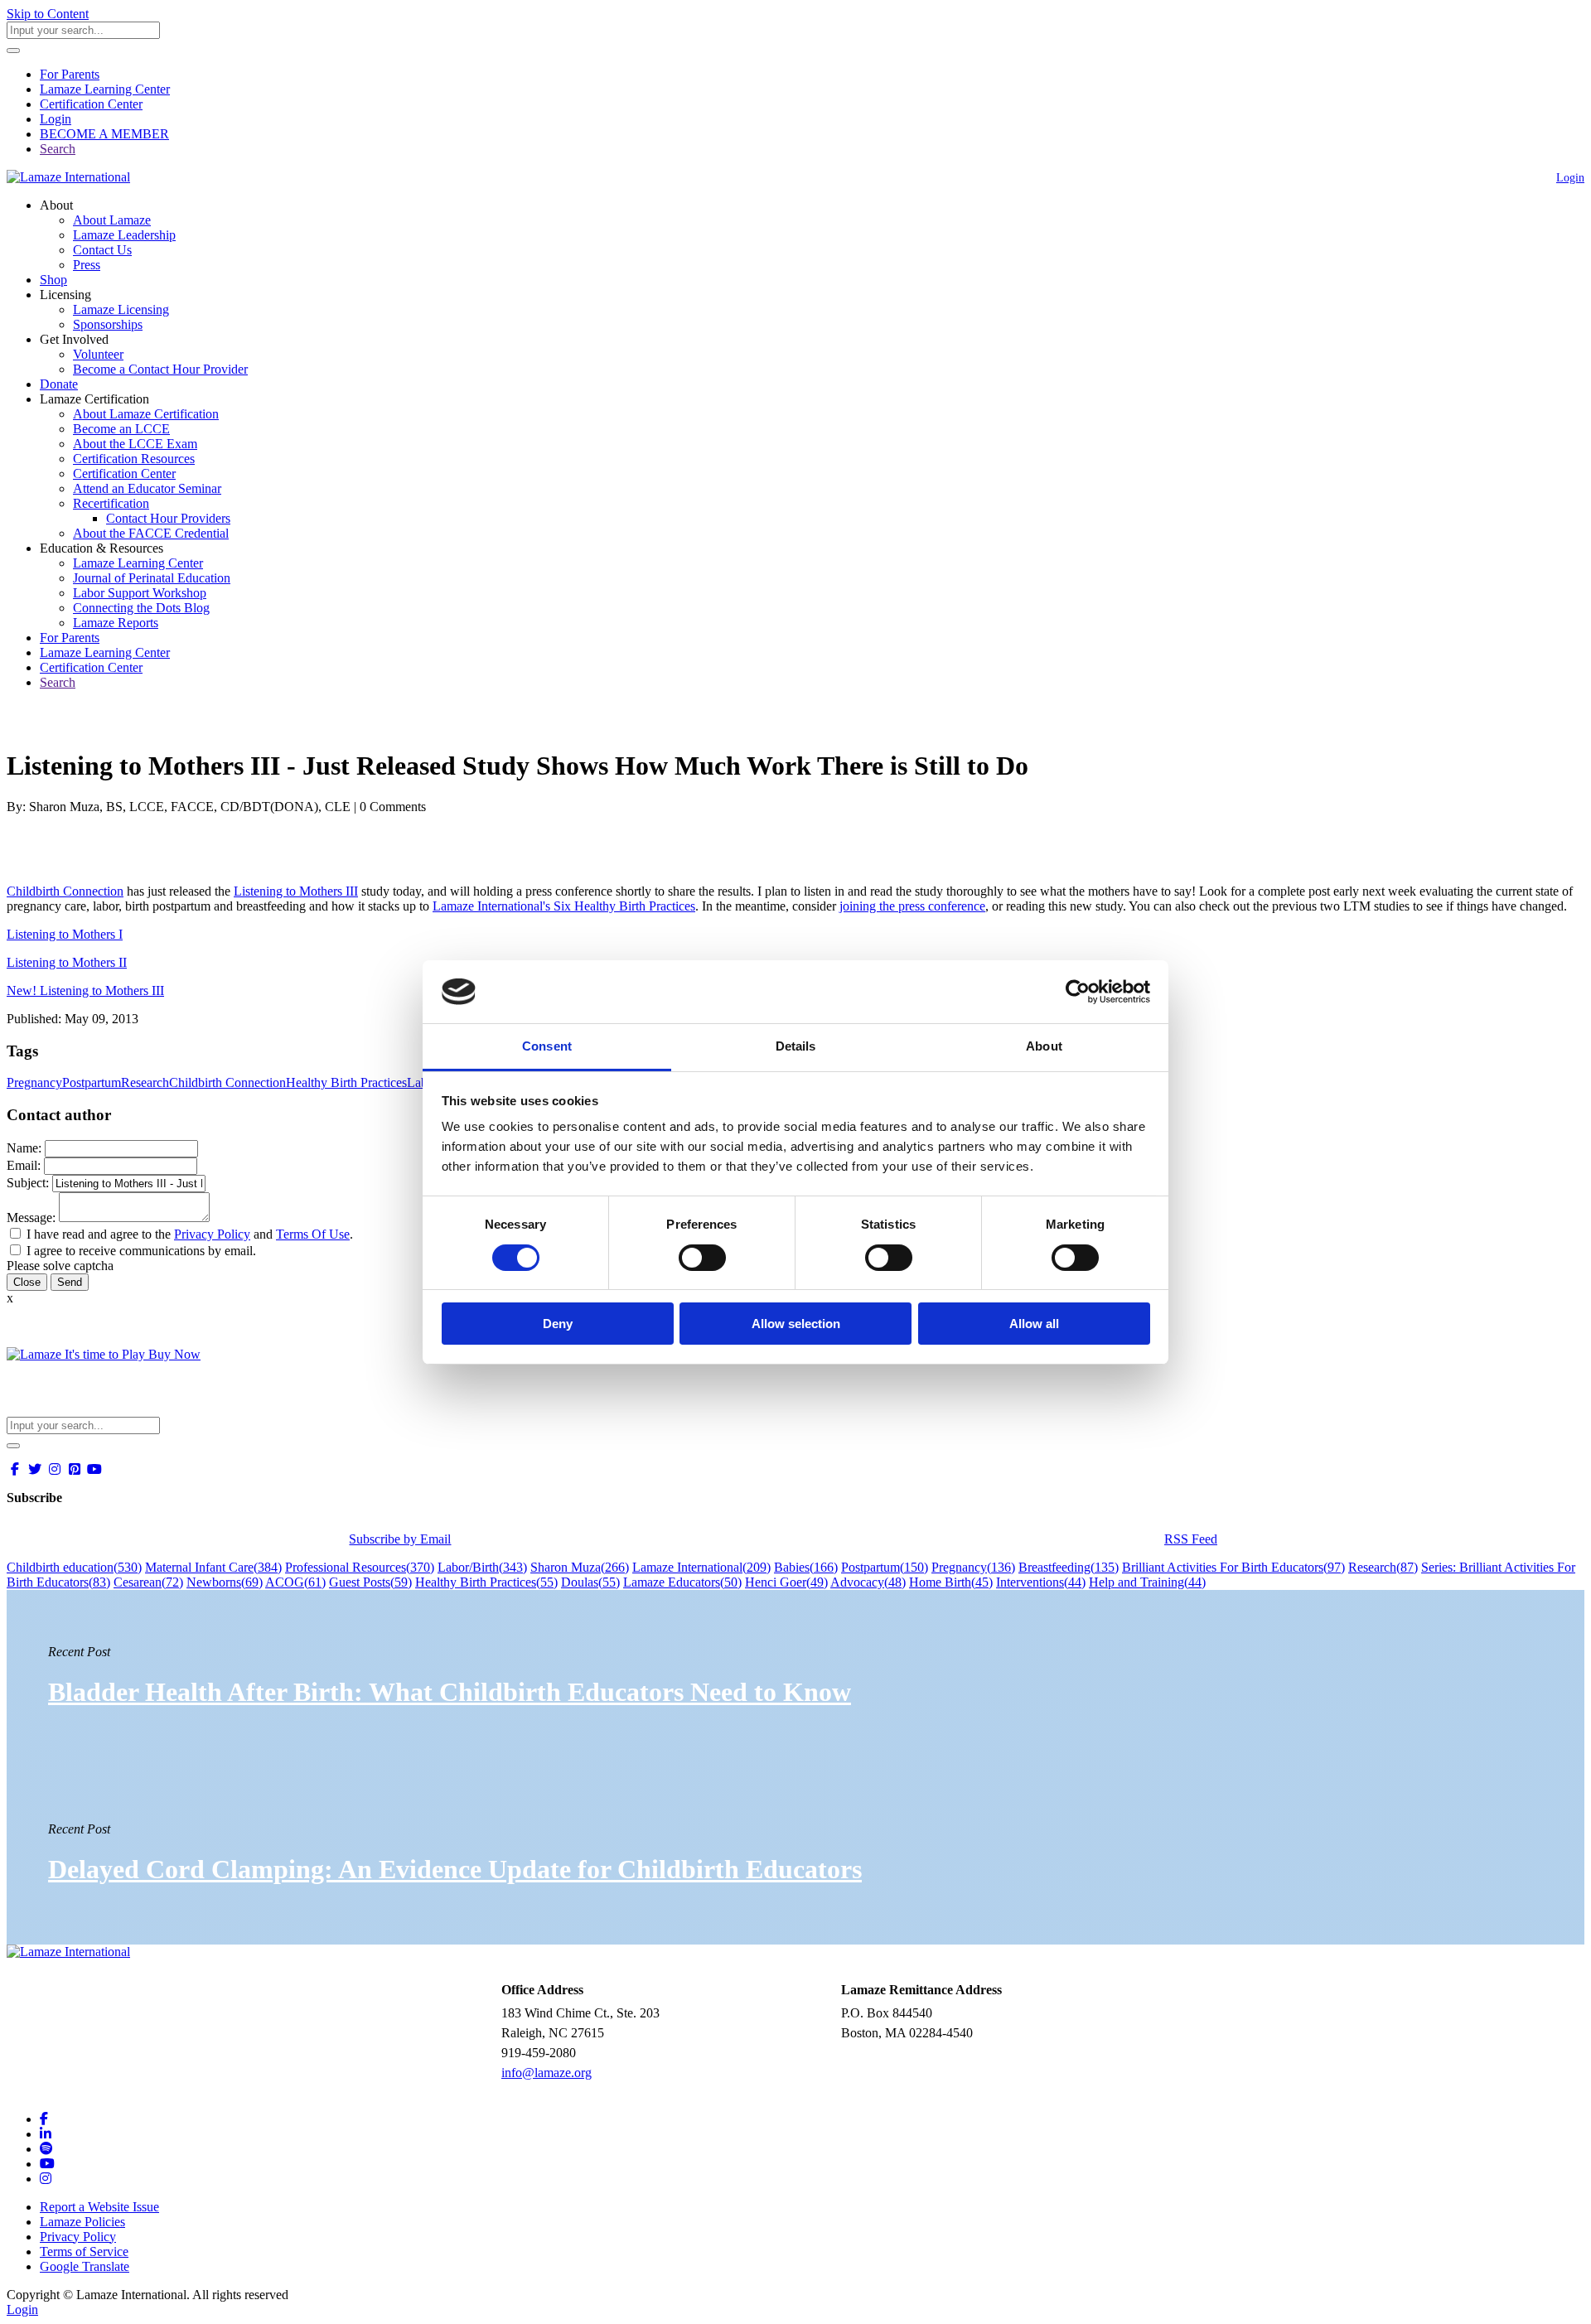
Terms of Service (84, 2252)
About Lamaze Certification (146, 414)
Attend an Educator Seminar (147, 488)
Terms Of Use (313, 1234)
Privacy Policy (212, 1234)
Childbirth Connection (65, 891)
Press (87, 265)
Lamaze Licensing (121, 309)
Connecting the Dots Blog (141, 608)
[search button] (13, 51)
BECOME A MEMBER (104, 134)
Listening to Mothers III (296, 891)
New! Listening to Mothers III (85, 990)
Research (145, 1082)
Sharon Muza (580, 1567)
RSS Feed (1191, 1539)
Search (58, 149)
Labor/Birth (482, 1567)
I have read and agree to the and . (190, 1234)
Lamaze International (701, 1567)
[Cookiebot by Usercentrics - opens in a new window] (1078, 992)
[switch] (702, 1258)
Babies (806, 1567)
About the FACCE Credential (151, 533)
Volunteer (98, 354)
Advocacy (868, 1582)
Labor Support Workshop (140, 593)
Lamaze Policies (82, 2222)
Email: (24, 1165)
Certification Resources (134, 459)
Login (56, 119)
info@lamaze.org (546, 2073)
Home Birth (951, 1582)
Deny (558, 1324)
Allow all (1034, 1324)
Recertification (111, 503)
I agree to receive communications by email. (141, 1251)
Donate (59, 384)
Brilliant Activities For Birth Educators (1233, 1567)
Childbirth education (74, 1567)
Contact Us (102, 250)
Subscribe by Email (400, 1539)
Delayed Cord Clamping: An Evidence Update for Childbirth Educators (455, 1869)
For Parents (70, 74)
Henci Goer (786, 1582)
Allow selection (796, 1324)
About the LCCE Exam (135, 444)
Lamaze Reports (116, 623)
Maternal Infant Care (213, 1567)
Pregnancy (34, 1082)
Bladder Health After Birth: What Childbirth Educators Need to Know (450, 1692)
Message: (31, 1218)
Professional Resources (360, 1567)
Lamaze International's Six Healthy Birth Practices (564, 906)
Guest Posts (370, 1582)
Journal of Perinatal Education (152, 578)
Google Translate (85, 2266)
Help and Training (1147, 1582)
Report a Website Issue (99, 2207)
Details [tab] (796, 1046)
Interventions (1041, 1582)
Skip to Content (48, 14)
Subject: (28, 1183)
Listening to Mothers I (65, 934)
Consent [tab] (547, 1046)
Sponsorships (108, 324)
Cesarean (148, 1582)
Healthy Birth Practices (346, 1082)
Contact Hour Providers (168, 518)
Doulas (590, 1582)
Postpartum (92, 1082)
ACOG (295, 1582)
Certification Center (91, 104)
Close (27, 1282)
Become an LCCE (121, 429)
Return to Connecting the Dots (97, 725)
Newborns (225, 1582)
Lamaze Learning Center (105, 89)
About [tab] (1044, 1046)
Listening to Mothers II (67, 962)
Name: (24, 1148)
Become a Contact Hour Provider (160, 369)
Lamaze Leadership (124, 235)
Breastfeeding (1069, 1567)
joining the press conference (912, 906)
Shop (53, 280)
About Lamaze (112, 220)
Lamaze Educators (682, 1582)
